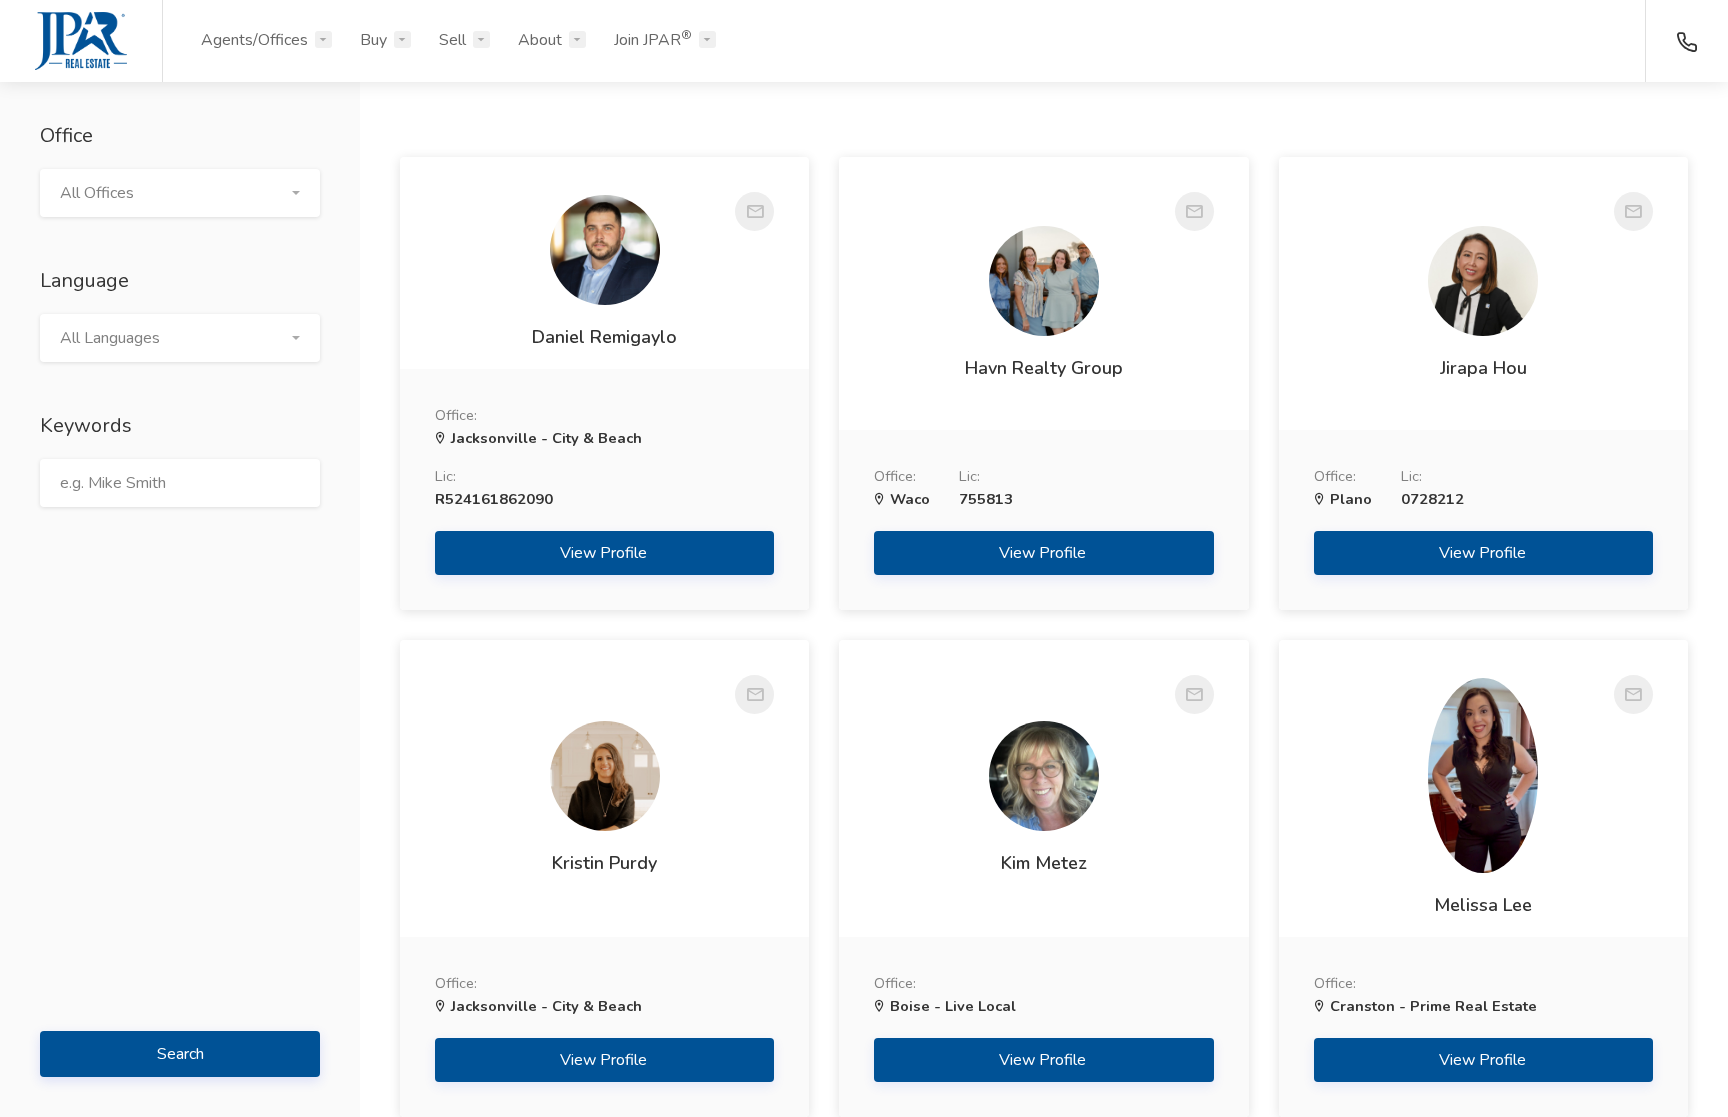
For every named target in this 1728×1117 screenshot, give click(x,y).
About (540, 40)
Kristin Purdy (604, 863)
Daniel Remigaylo (604, 337)
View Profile (605, 553)
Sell (452, 40)
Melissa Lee (1483, 905)
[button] (180, 193)
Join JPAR (653, 39)
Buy (373, 40)
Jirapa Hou (1483, 368)
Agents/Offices (254, 40)
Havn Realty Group (1044, 368)
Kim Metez (1044, 863)
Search (180, 1054)
